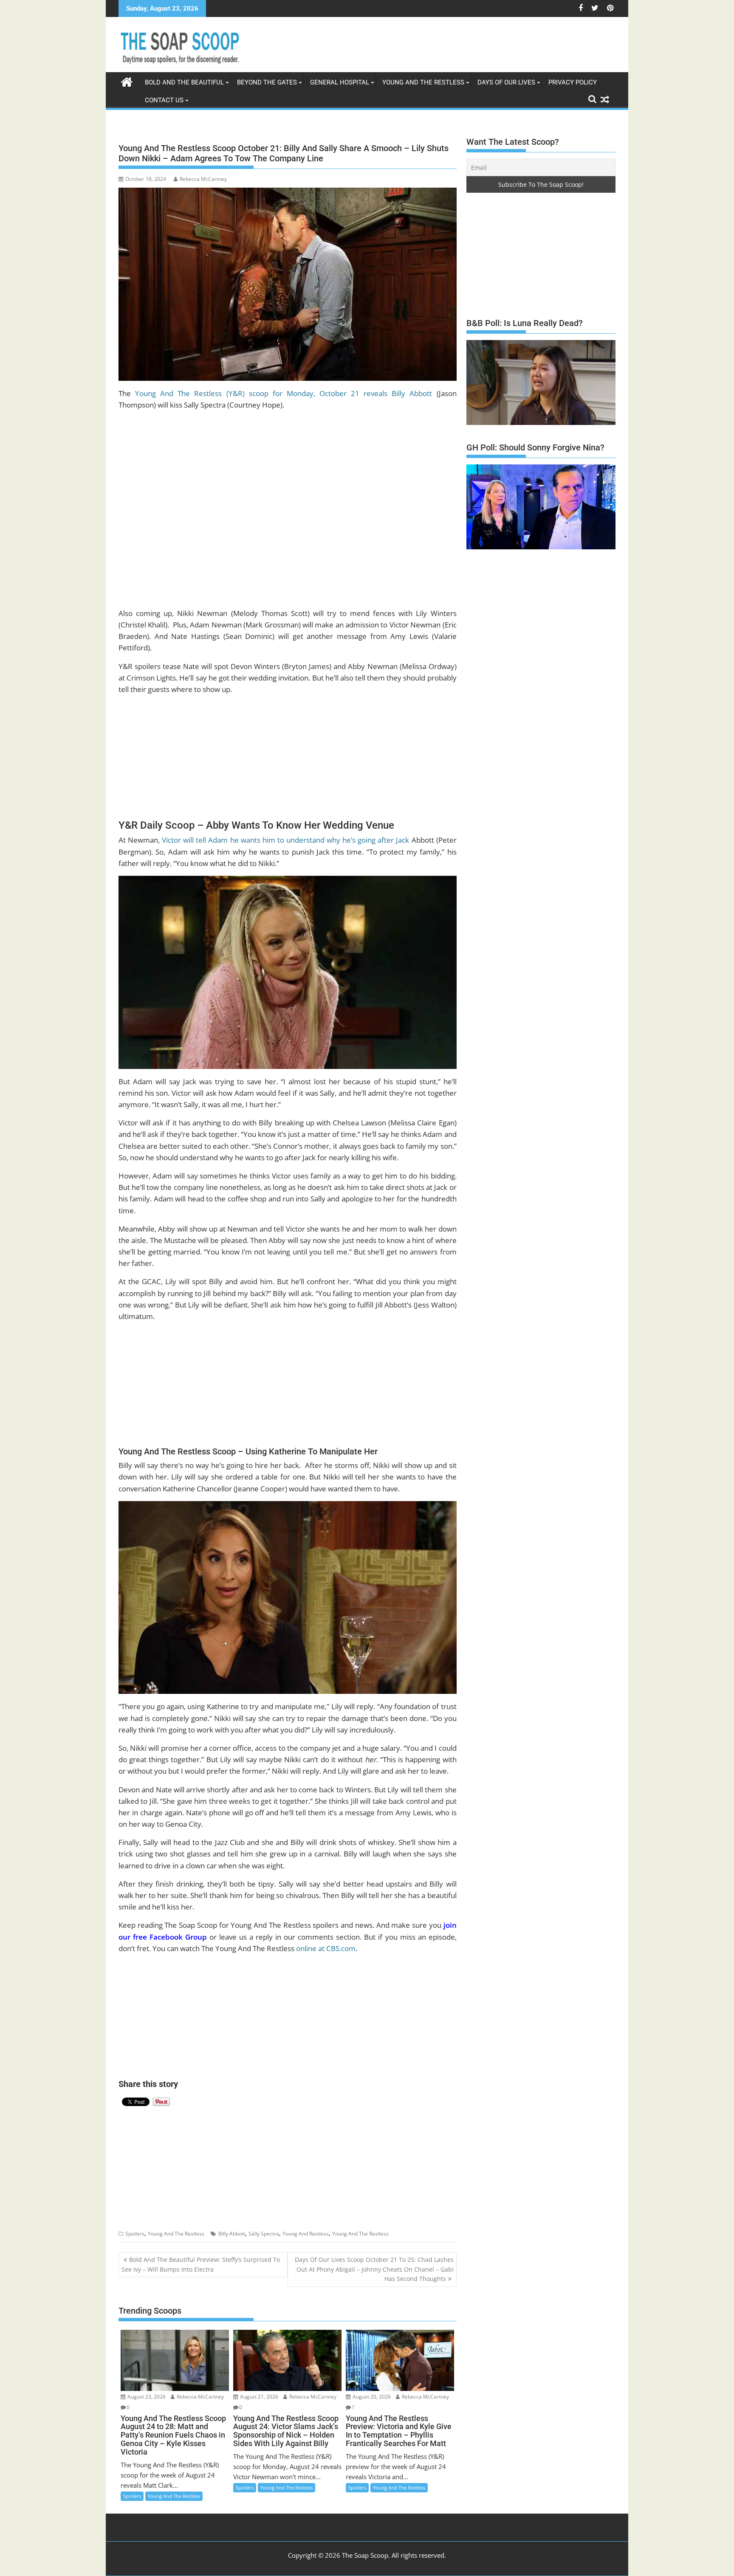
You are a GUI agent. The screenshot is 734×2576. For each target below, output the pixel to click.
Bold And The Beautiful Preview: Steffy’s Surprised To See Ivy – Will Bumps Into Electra (201, 2264)
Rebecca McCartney (203, 179)
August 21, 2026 (258, 2397)
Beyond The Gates (267, 82)
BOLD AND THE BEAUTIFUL (184, 82)
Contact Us (164, 100)
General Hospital (340, 82)
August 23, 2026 (146, 2397)
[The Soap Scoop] (127, 81)
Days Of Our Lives (506, 82)
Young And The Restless (423, 82)
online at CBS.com (326, 1948)
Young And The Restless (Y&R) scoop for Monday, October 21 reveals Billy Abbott (284, 393)
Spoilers (135, 2234)
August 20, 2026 (371, 2397)
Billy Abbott (232, 2234)
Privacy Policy (573, 82)
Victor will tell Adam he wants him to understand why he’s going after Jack (285, 840)
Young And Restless (306, 2234)
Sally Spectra (264, 2234)
